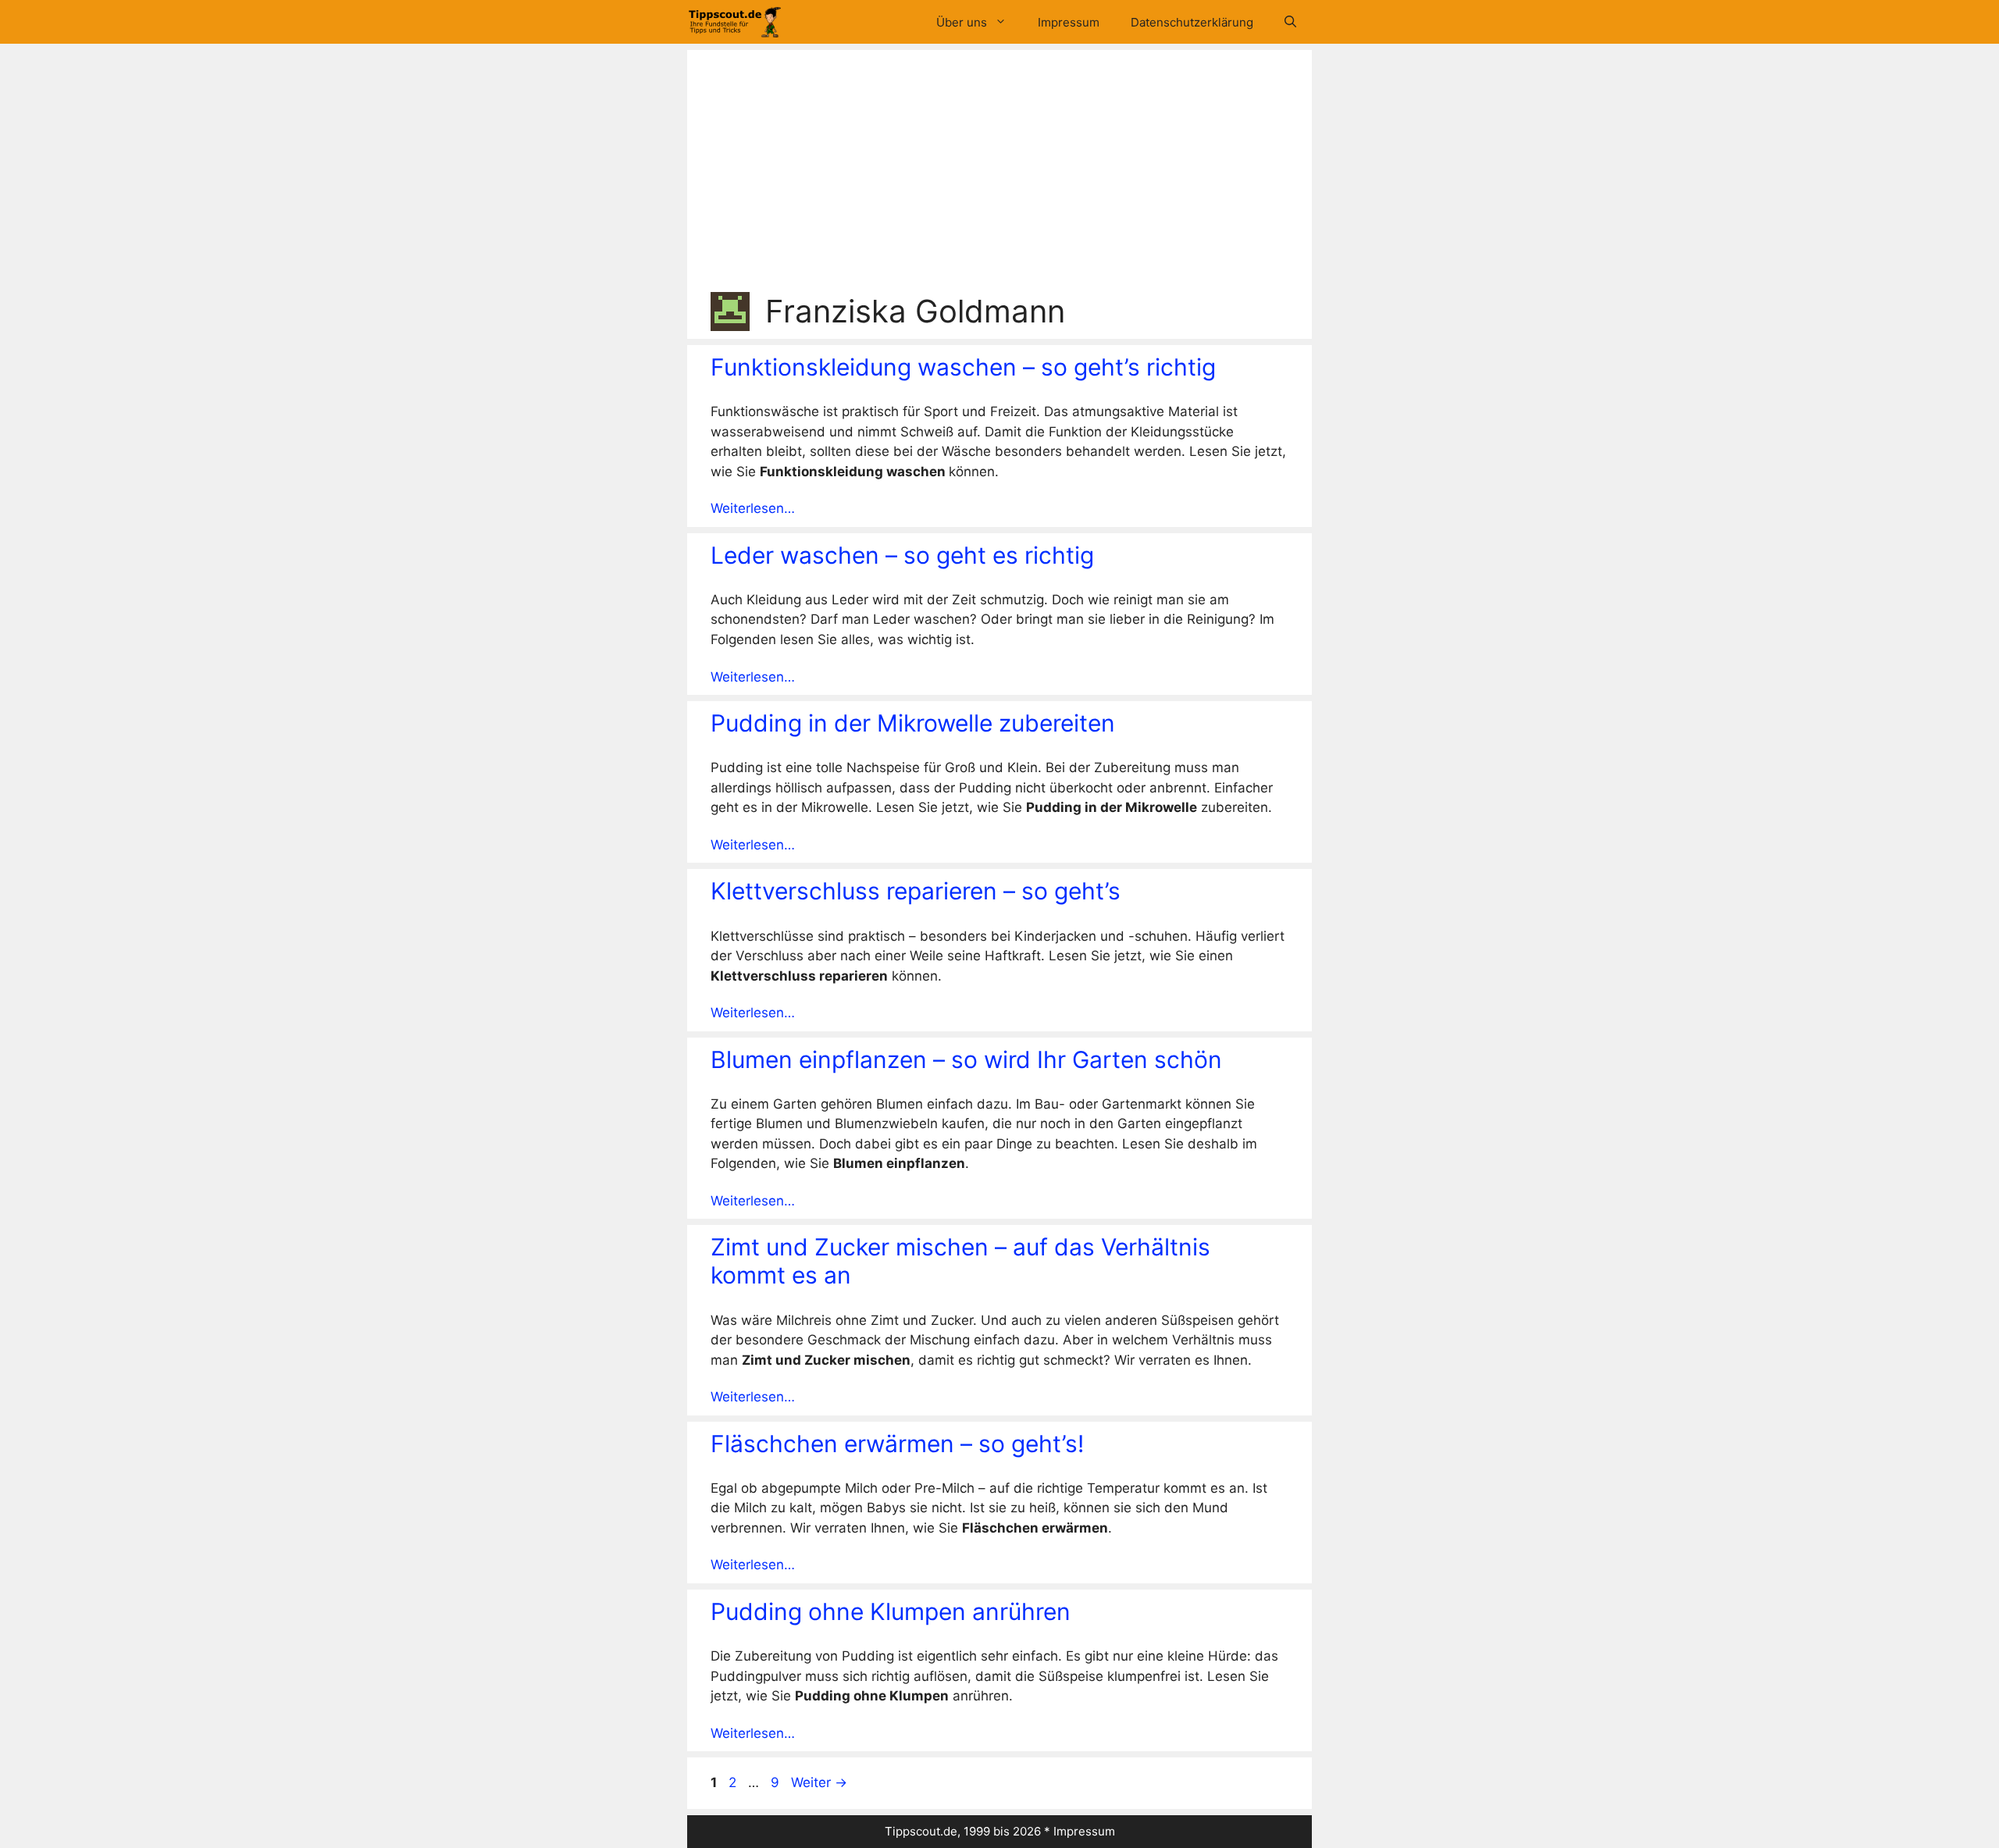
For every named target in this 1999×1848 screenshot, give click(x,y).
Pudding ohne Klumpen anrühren (891, 1611)
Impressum (1069, 22)
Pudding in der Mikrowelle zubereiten (913, 723)
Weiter (819, 1782)
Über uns (962, 22)
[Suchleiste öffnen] (1290, 22)
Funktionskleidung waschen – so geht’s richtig (963, 367)
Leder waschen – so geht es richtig (902, 555)
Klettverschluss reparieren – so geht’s (916, 891)
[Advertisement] (999, 175)
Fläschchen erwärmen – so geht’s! (897, 1444)
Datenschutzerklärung (1192, 22)
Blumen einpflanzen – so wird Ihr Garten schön (966, 1059)
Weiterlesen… (753, 508)
